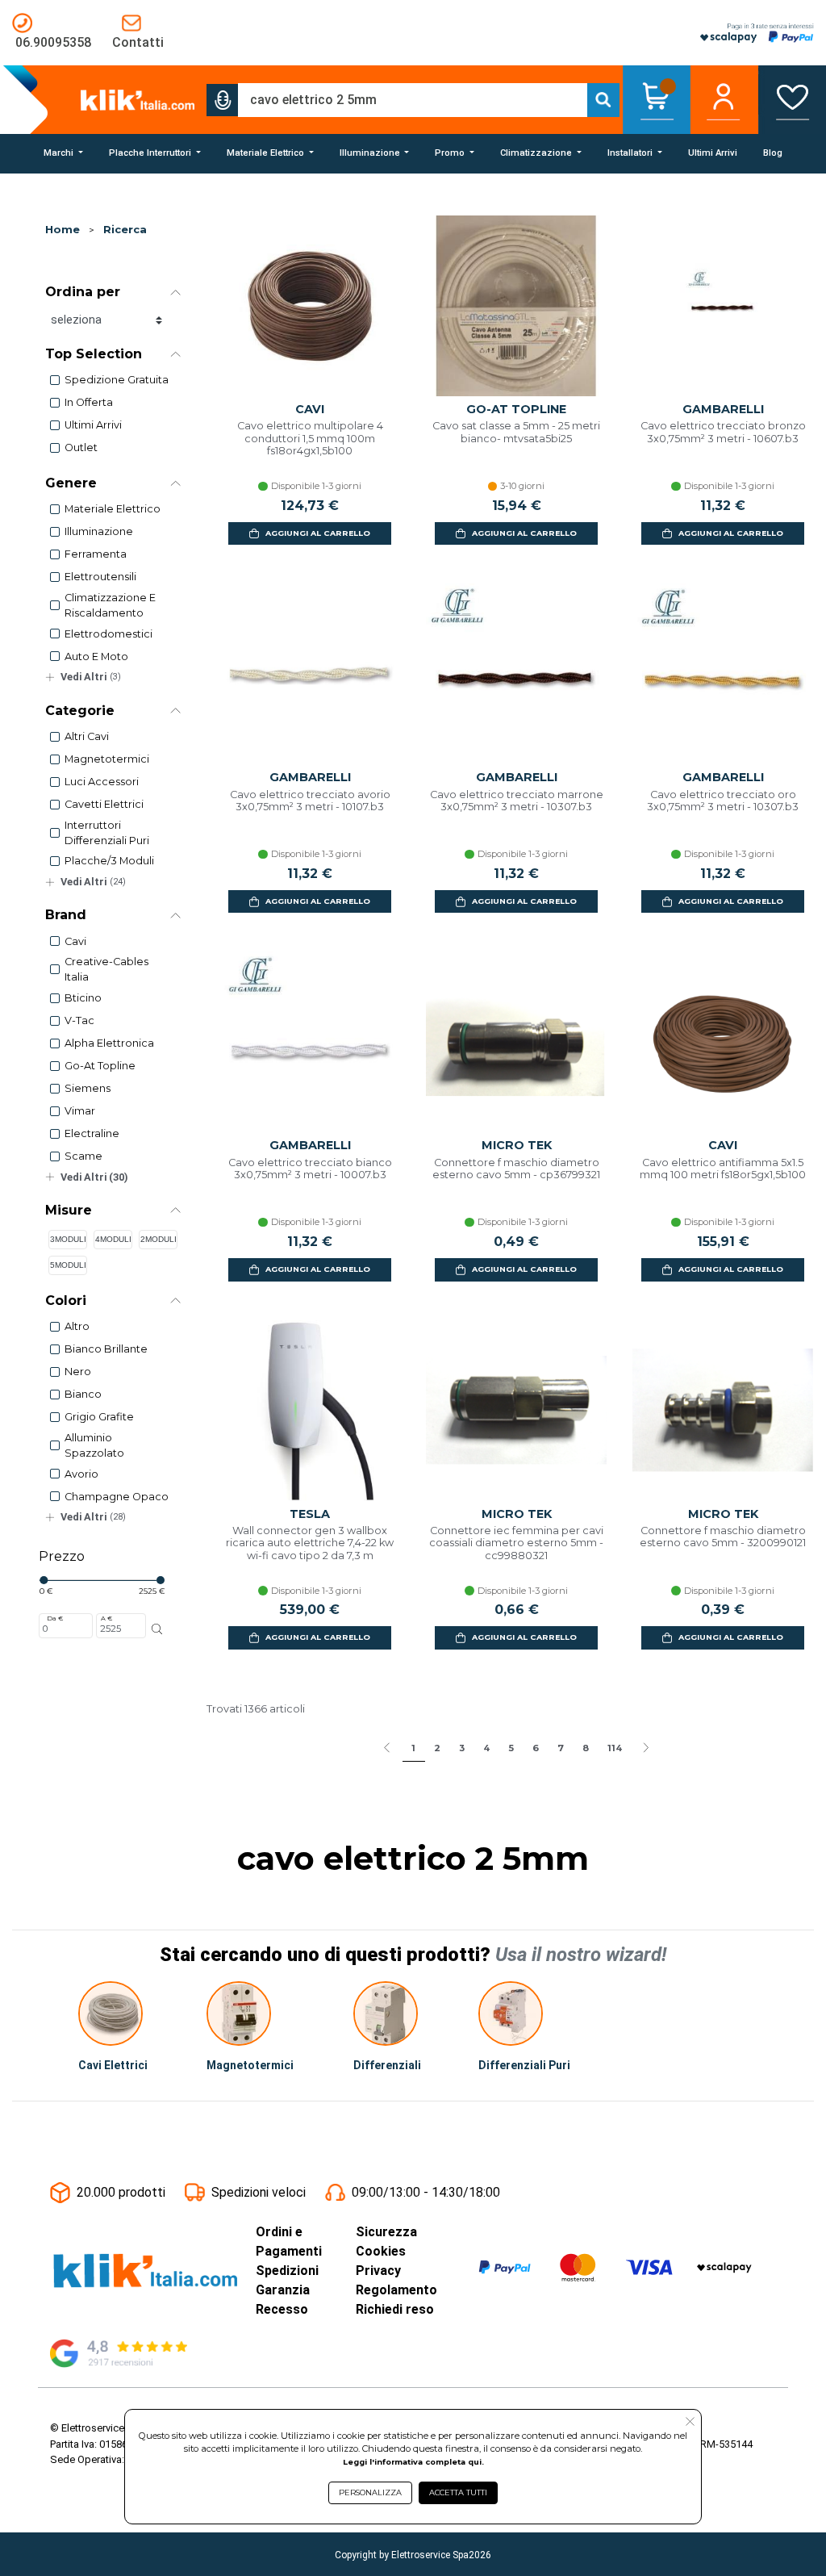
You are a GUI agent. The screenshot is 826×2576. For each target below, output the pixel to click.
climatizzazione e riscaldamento (110, 605)
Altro (77, 1326)
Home (63, 230)
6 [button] (536, 1748)
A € (106, 1618)
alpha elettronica (109, 1043)
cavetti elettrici (104, 804)
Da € (55, 1618)
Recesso (282, 2309)
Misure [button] (69, 1210)
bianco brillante (106, 1349)
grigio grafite (99, 1417)
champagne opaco (117, 1497)
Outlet (81, 447)
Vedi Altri (91, 677)
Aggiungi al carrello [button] (318, 533)
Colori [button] (66, 1301)
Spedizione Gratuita (117, 380)
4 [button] (486, 1748)
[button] (223, 100)
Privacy (378, 2271)
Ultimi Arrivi (93, 425)
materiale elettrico (113, 509)
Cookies (381, 2251)
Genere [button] (71, 483)
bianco (83, 1394)
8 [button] (586, 1748)
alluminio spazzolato (94, 1445)
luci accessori (102, 782)
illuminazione (99, 531)
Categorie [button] (80, 711)
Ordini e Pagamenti (289, 2241)
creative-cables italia (106, 969)
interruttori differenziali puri (107, 833)
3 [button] (462, 1748)
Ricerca (125, 230)
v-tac (79, 1020)
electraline (92, 1133)
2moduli (159, 1239)
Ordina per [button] (83, 292)
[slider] (44, 1580)
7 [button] (561, 1748)
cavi (75, 941)
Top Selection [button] (94, 354)
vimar (80, 1111)
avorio (81, 1474)
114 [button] (615, 1748)
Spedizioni (287, 2271)
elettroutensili (100, 577)
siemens (88, 1088)
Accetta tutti (458, 2492)
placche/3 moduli (109, 861)
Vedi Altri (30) (94, 1177)
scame (83, 1156)
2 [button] (437, 1748)
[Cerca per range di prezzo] (157, 1629)
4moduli (113, 1239)
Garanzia (283, 2290)
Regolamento (396, 2290)
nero (78, 1372)
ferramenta (96, 554)
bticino (83, 998)
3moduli (68, 1239)
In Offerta (89, 402)
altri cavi (87, 736)
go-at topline (100, 1066)
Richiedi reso (395, 2309)
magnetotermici (107, 759)
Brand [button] (66, 915)
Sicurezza (386, 2232)
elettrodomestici (108, 634)
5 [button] (511, 1748)
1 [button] (413, 1748)
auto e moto (96, 657)
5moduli (68, 1265)
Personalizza (370, 2492)
